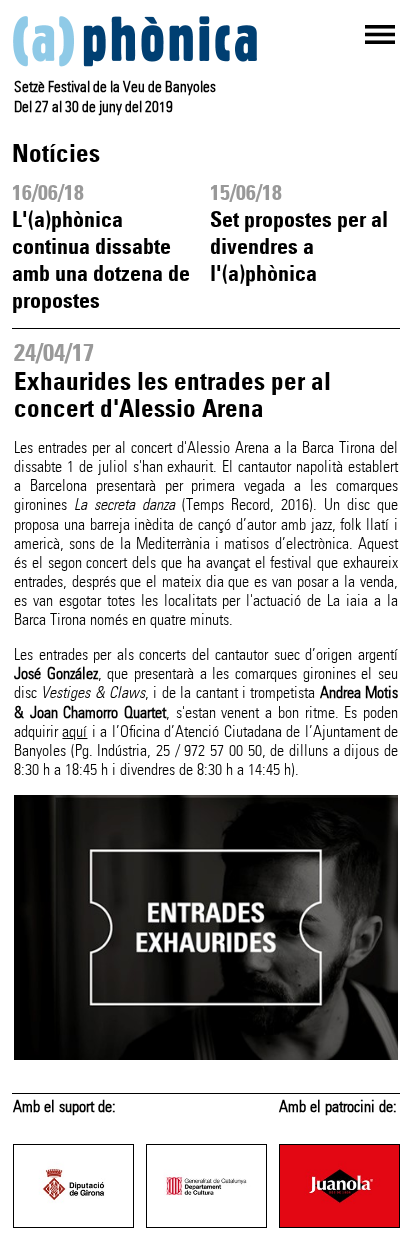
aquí (74, 731)
